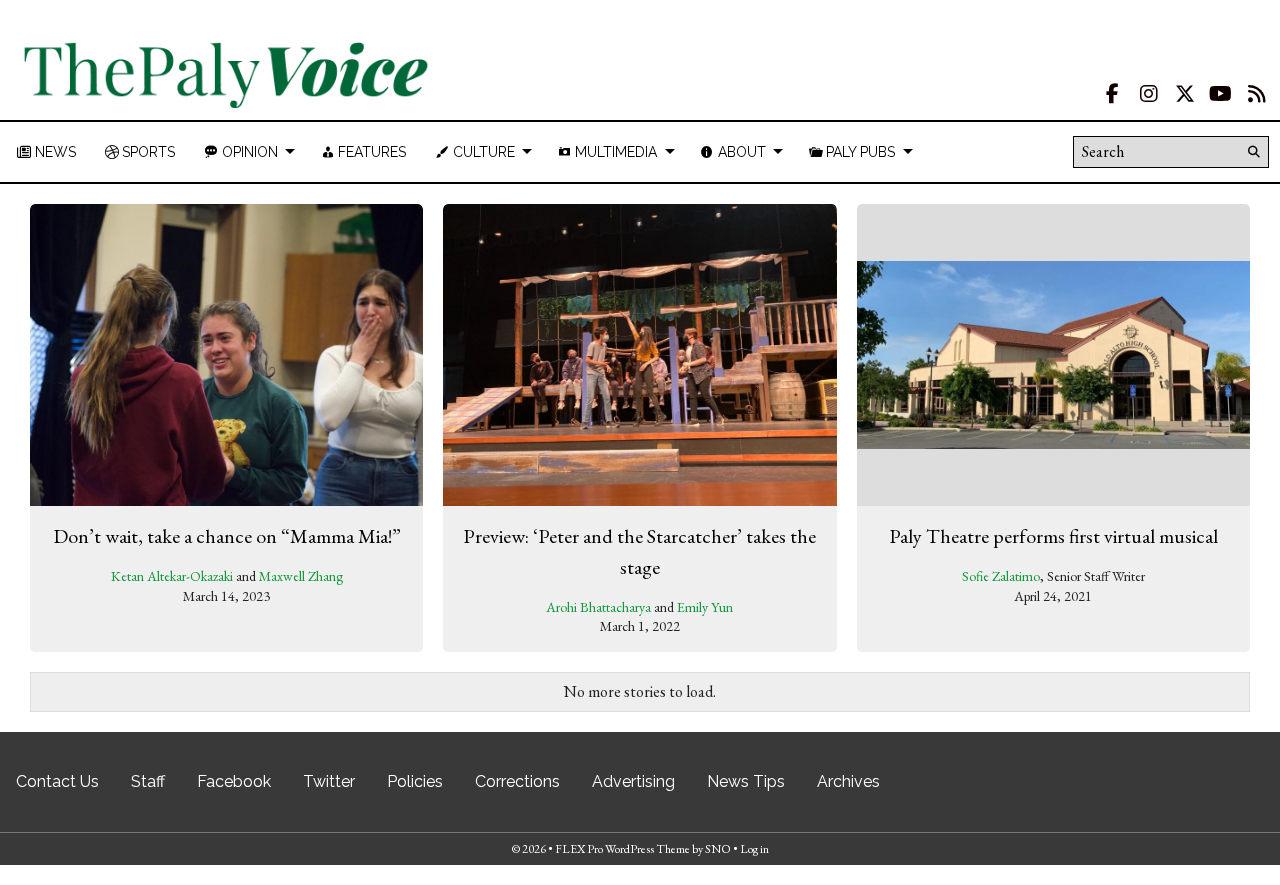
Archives (848, 781)
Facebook (234, 781)
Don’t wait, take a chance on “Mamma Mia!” (227, 536)
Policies (415, 781)
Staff (148, 781)
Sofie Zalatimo (1001, 576)
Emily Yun (705, 607)
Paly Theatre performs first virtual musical (1053, 536)
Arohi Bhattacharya (598, 607)
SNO (718, 849)
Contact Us (57, 781)
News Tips (746, 781)
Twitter (329, 781)
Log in (754, 849)
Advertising (633, 781)
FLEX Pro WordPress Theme (622, 849)
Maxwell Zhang (301, 576)
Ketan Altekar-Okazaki (172, 576)
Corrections (517, 781)
